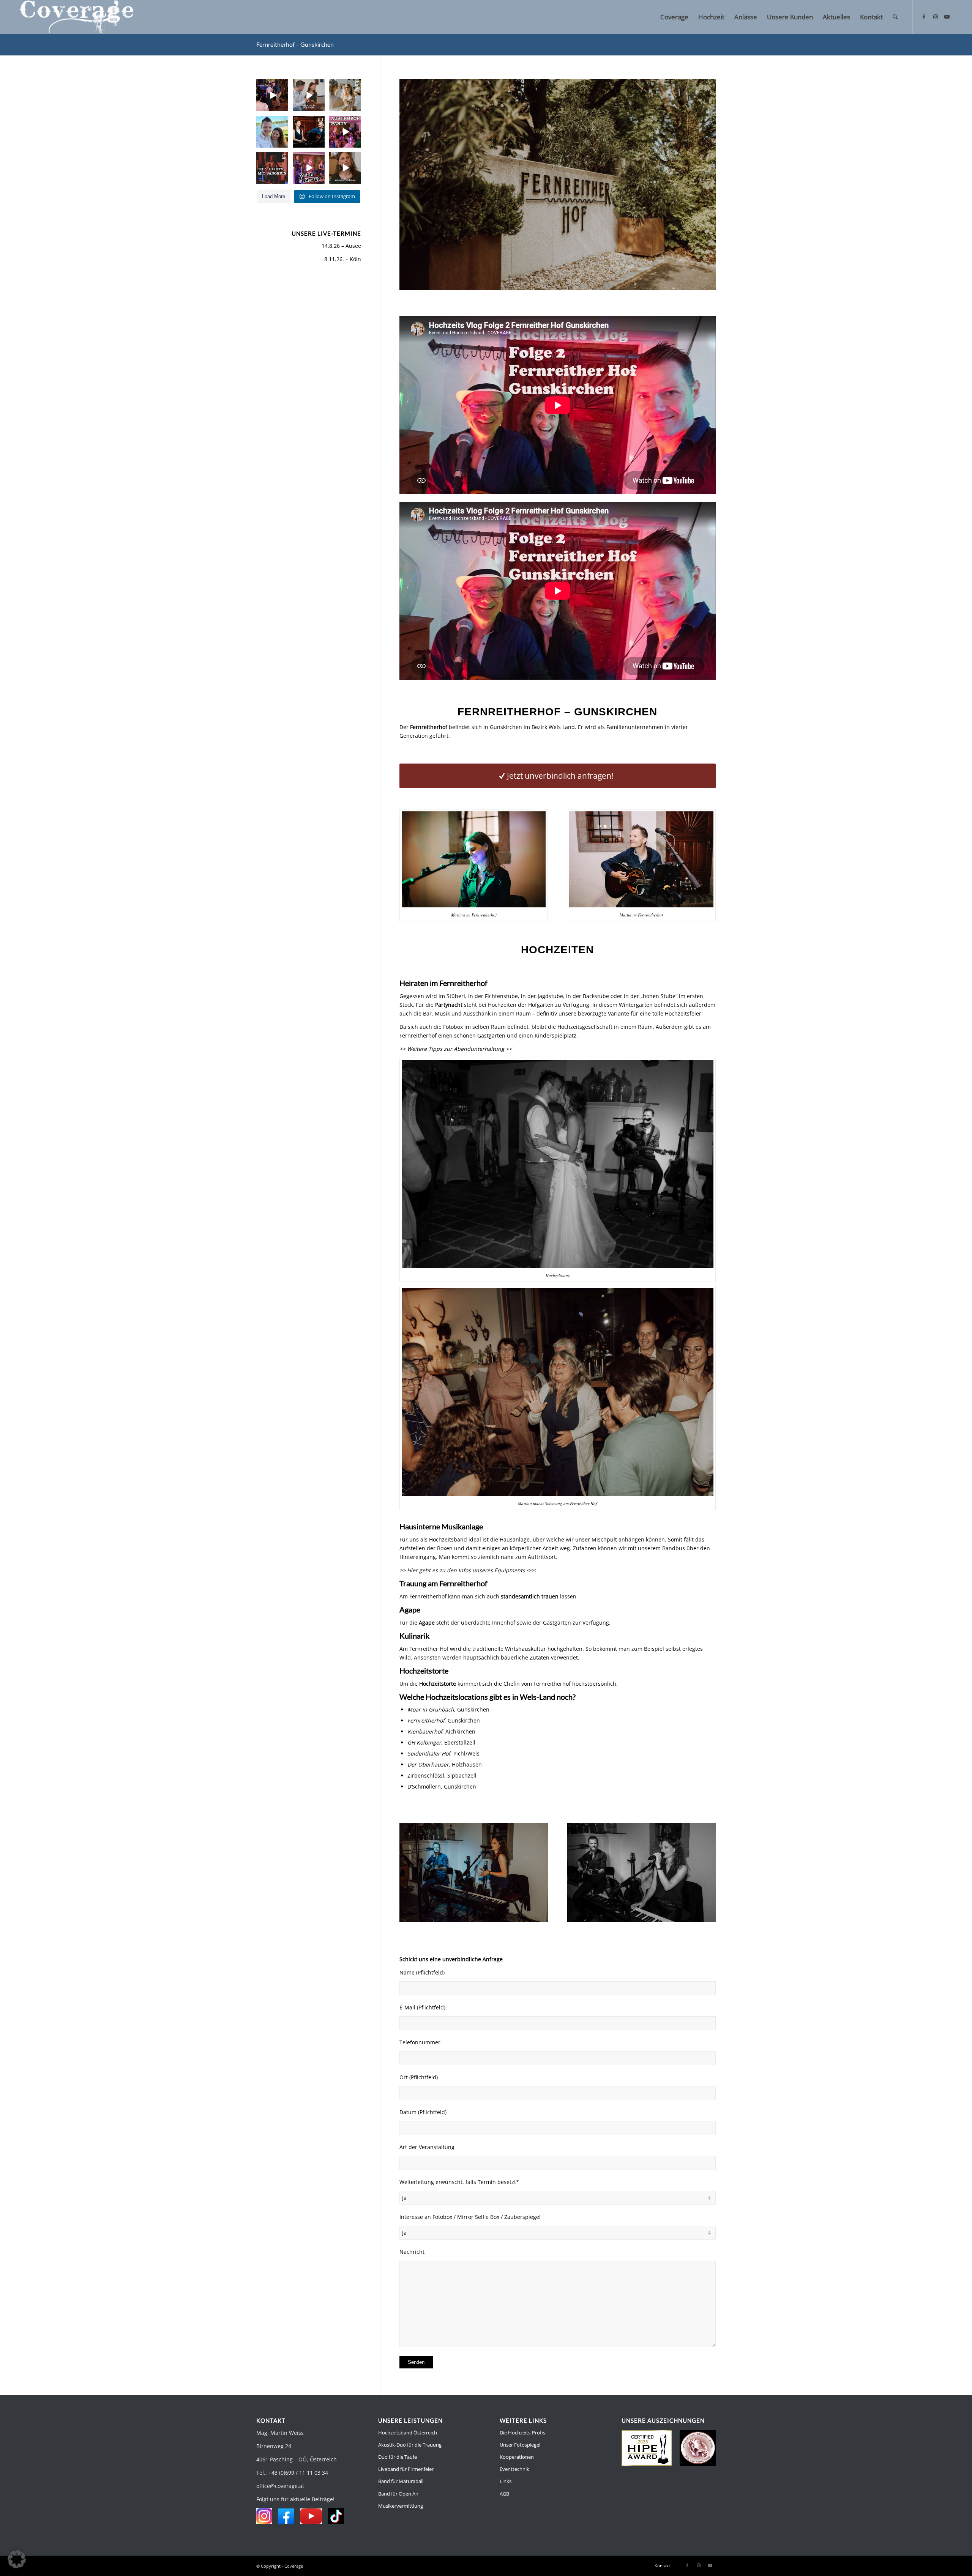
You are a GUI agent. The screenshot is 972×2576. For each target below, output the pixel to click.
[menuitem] (674, 17)
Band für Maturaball (401, 2481)
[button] (17, 2559)
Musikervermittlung (401, 2506)
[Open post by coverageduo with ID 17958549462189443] (309, 132)
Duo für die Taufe (398, 2457)
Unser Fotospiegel (520, 2445)
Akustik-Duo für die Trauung (410, 2445)
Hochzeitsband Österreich (408, 2433)
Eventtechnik (514, 2469)
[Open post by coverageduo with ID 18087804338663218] (345, 168)
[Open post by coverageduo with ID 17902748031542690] (272, 132)
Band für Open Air (398, 2494)
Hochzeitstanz (558, 1275)
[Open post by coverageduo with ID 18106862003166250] (309, 168)
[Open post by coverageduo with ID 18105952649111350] (272, 168)
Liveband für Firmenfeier (406, 2469)
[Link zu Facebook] (924, 17)
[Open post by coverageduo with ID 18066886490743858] (309, 95)
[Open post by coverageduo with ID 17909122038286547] (345, 95)
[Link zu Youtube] (947, 17)
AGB (504, 2494)
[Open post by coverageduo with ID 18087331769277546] (345, 132)
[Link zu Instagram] (936, 17)
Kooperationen (517, 2457)
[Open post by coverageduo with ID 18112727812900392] (272, 95)
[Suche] (895, 17)
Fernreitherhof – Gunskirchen (295, 44)
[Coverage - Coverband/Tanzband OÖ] (76, 17)
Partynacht (449, 1005)
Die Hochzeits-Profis (522, 2433)
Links (506, 2481)
